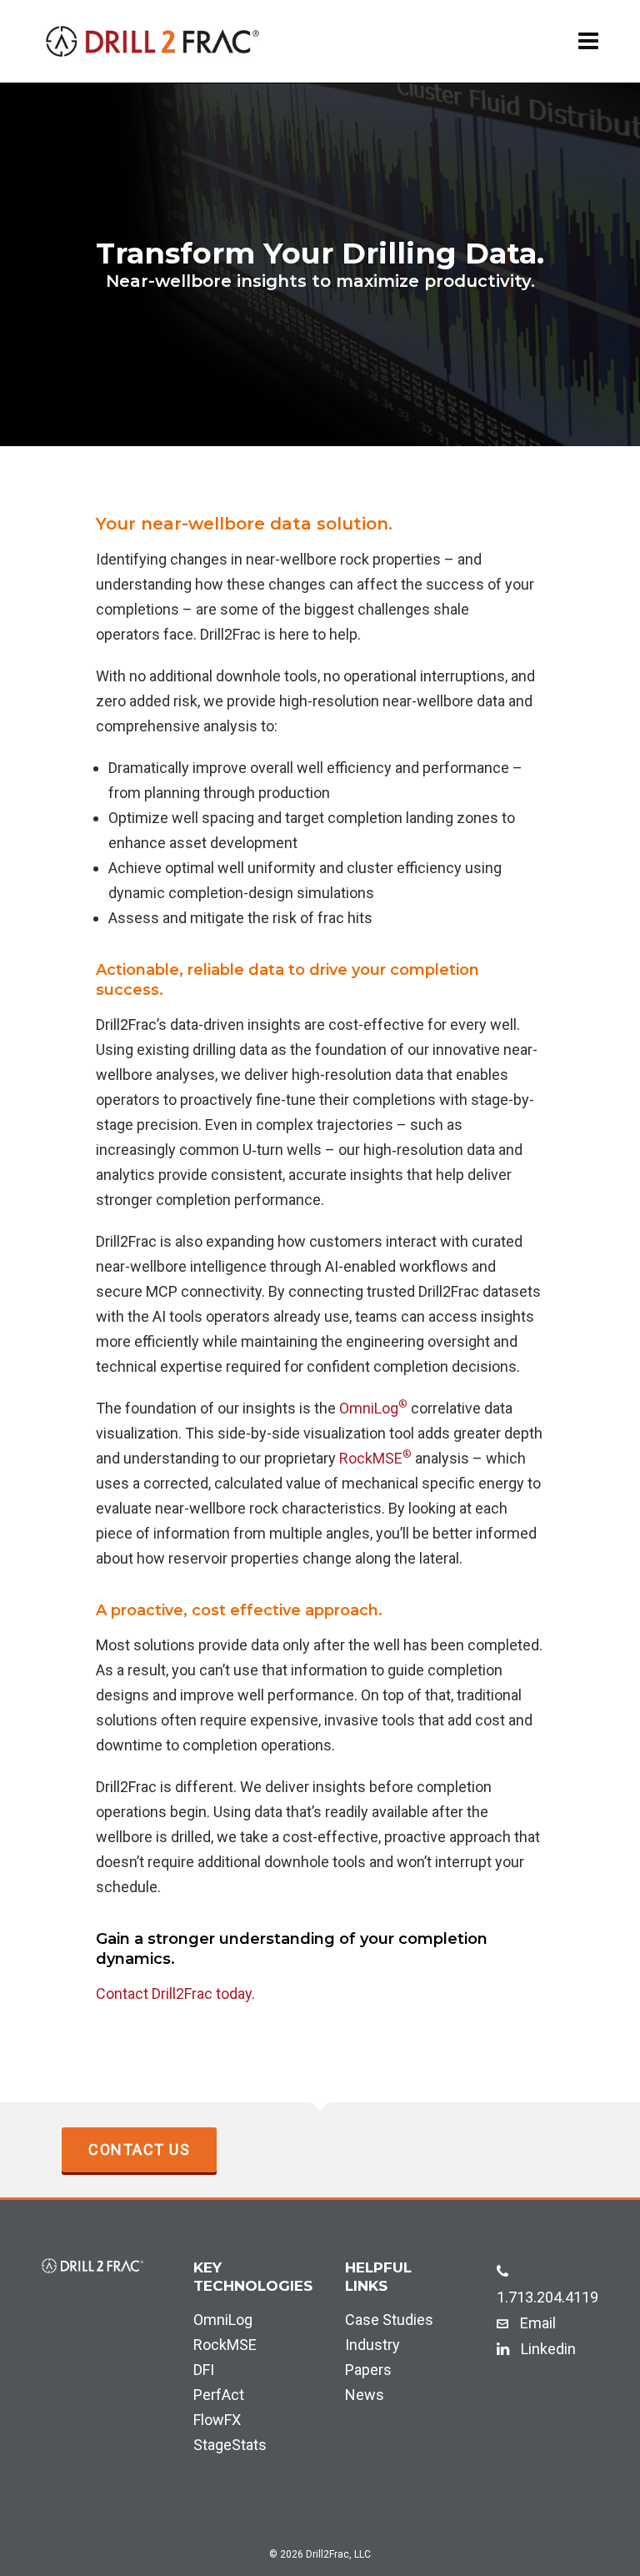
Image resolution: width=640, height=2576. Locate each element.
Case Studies (389, 2320)
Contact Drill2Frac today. (175, 1994)
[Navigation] (588, 42)
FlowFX (217, 2420)
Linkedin (547, 2349)
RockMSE (375, 1458)
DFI (204, 2370)
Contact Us (139, 2149)
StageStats (230, 2445)
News (365, 2395)
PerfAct (219, 2395)
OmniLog (373, 1408)
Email (536, 2323)
